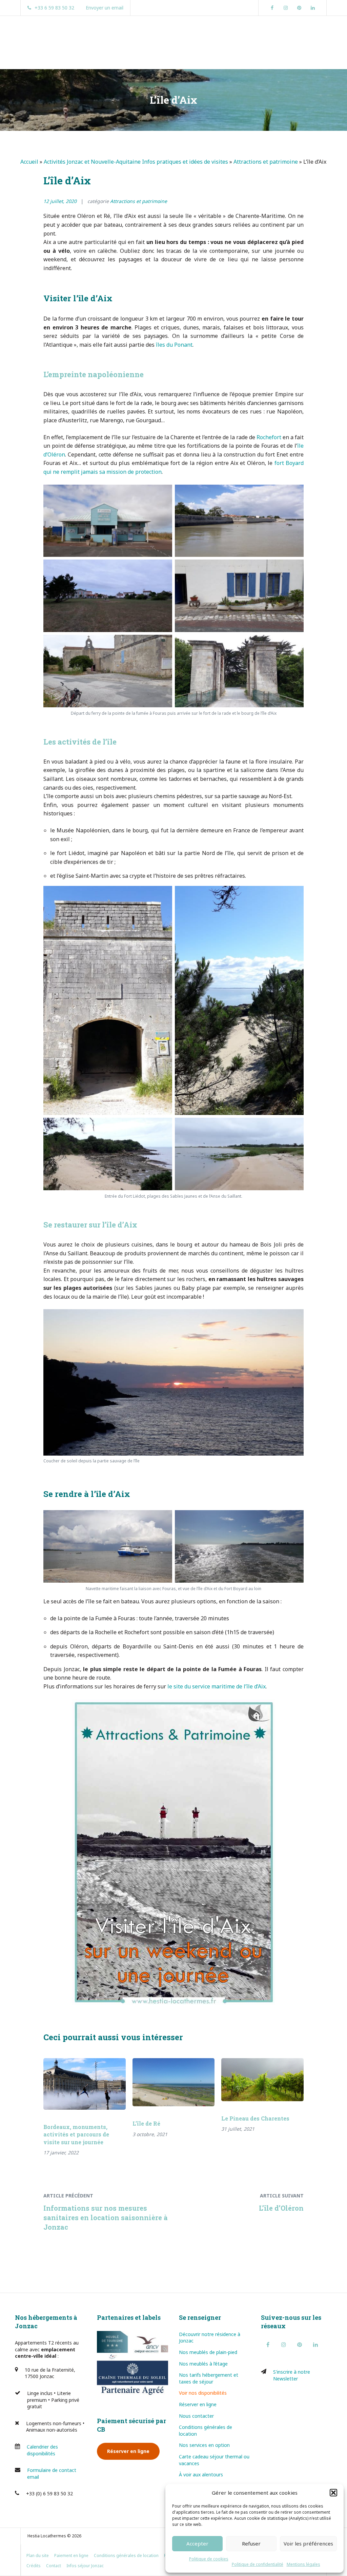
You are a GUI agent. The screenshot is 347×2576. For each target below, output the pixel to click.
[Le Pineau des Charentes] (262, 2080)
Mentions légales (303, 2564)
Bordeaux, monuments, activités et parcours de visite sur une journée (76, 2134)
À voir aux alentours (201, 2474)
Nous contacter (196, 2416)
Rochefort (269, 437)
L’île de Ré (146, 2123)
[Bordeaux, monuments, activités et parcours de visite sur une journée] (85, 2084)
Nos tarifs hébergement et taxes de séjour (209, 2378)
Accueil (29, 162)
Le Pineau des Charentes (255, 2118)
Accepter (197, 2543)
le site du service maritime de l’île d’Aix (217, 1686)
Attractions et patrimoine (266, 162)
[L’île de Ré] (174, 2082)
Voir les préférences (308, 2543)
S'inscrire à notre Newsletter (292, 2375)
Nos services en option (204, 2445)
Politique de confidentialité (258, 2564)
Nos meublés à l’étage (203, 2364)
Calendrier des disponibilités (42, 2450)
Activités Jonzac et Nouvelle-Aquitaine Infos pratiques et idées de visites (136, 162)
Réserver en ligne (128, 2451)
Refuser (251, 2543)
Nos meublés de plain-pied (208, 2352)
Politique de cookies (209, 2559)
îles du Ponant (174, 345)
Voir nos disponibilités (203, 2393)
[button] (333, 2493)
